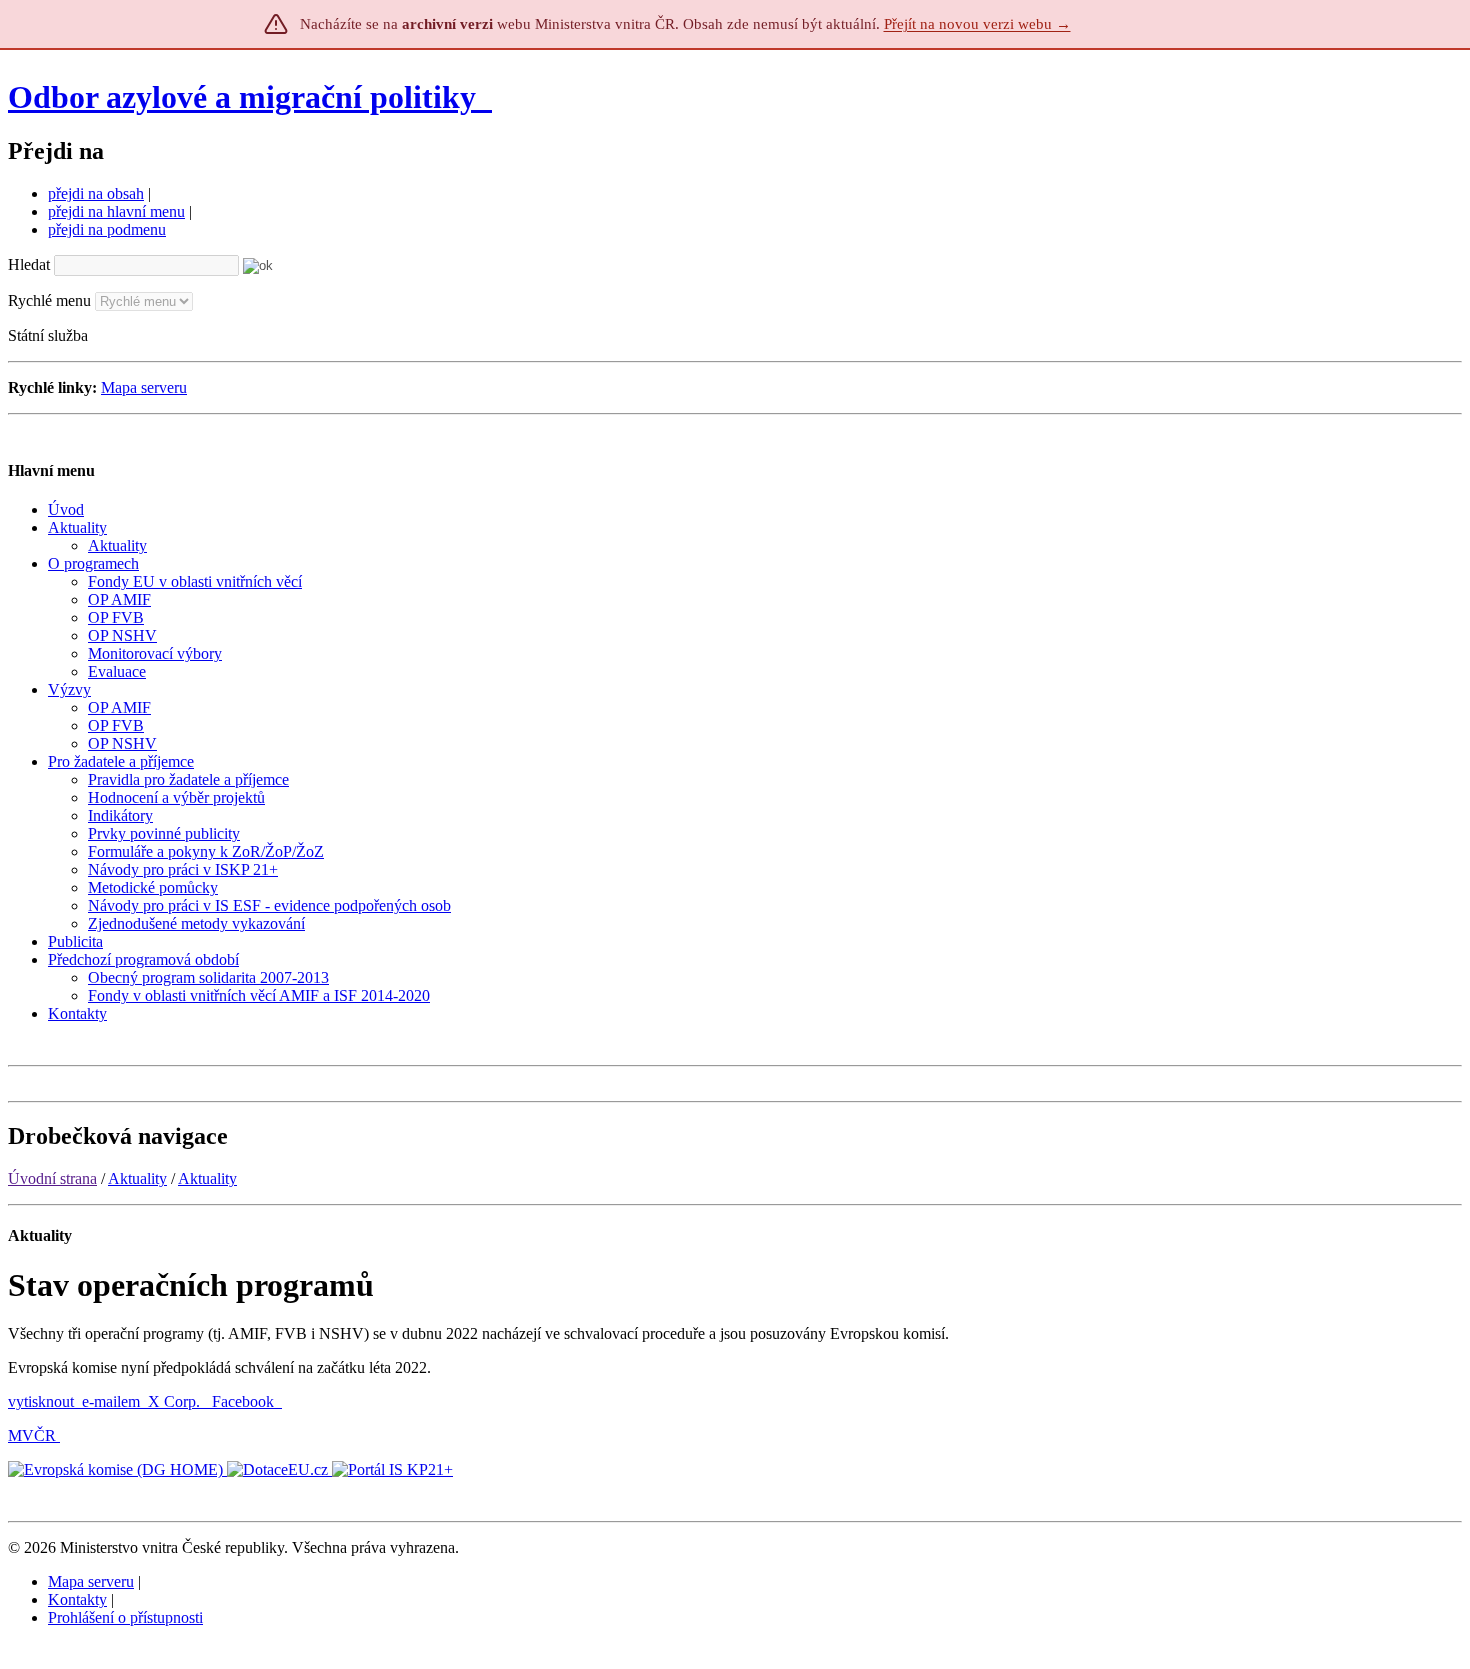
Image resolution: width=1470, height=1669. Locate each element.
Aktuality (137, 1178)
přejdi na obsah (96, 193)
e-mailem (111, 1401)
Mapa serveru (144, 387)
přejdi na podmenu (107, 229)
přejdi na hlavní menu (116, 211)
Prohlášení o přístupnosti (125, 1617)
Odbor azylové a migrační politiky (246, 97)
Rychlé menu (49, 300)
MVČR (32, 1435)
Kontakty (77, 1599)
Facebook (245, 1401)
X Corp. (176, 1401)
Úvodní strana (52, 1178)
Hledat (29, 264)
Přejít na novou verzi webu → (977, 24)
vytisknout (41, 1401)
